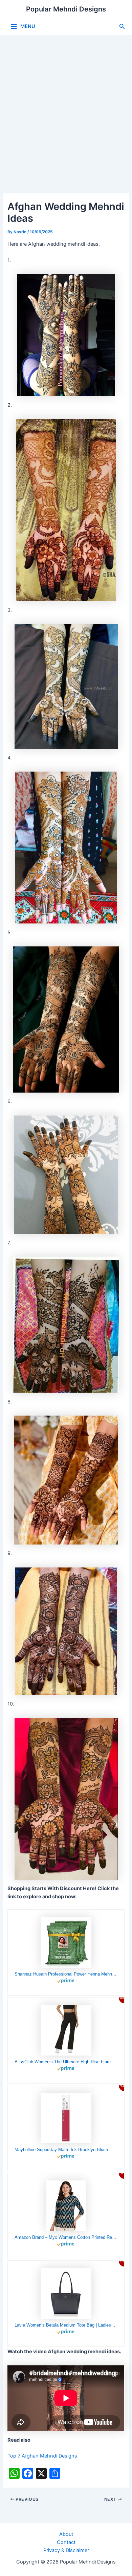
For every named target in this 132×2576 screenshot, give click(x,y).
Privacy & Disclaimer (66, 2550)
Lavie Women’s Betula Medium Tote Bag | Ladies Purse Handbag (66, 2325)
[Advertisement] (66, 104)
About (66, 2534)
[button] (122, 26)
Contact (66, 2542)
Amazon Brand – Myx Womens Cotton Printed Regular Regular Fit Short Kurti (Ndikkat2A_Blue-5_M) (66, 2237)
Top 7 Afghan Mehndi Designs (42, 2456)
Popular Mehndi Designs (66, 9)
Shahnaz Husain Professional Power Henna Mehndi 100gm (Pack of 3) (66, 1974)
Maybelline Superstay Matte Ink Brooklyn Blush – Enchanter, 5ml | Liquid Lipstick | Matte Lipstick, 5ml (66, 2150)
